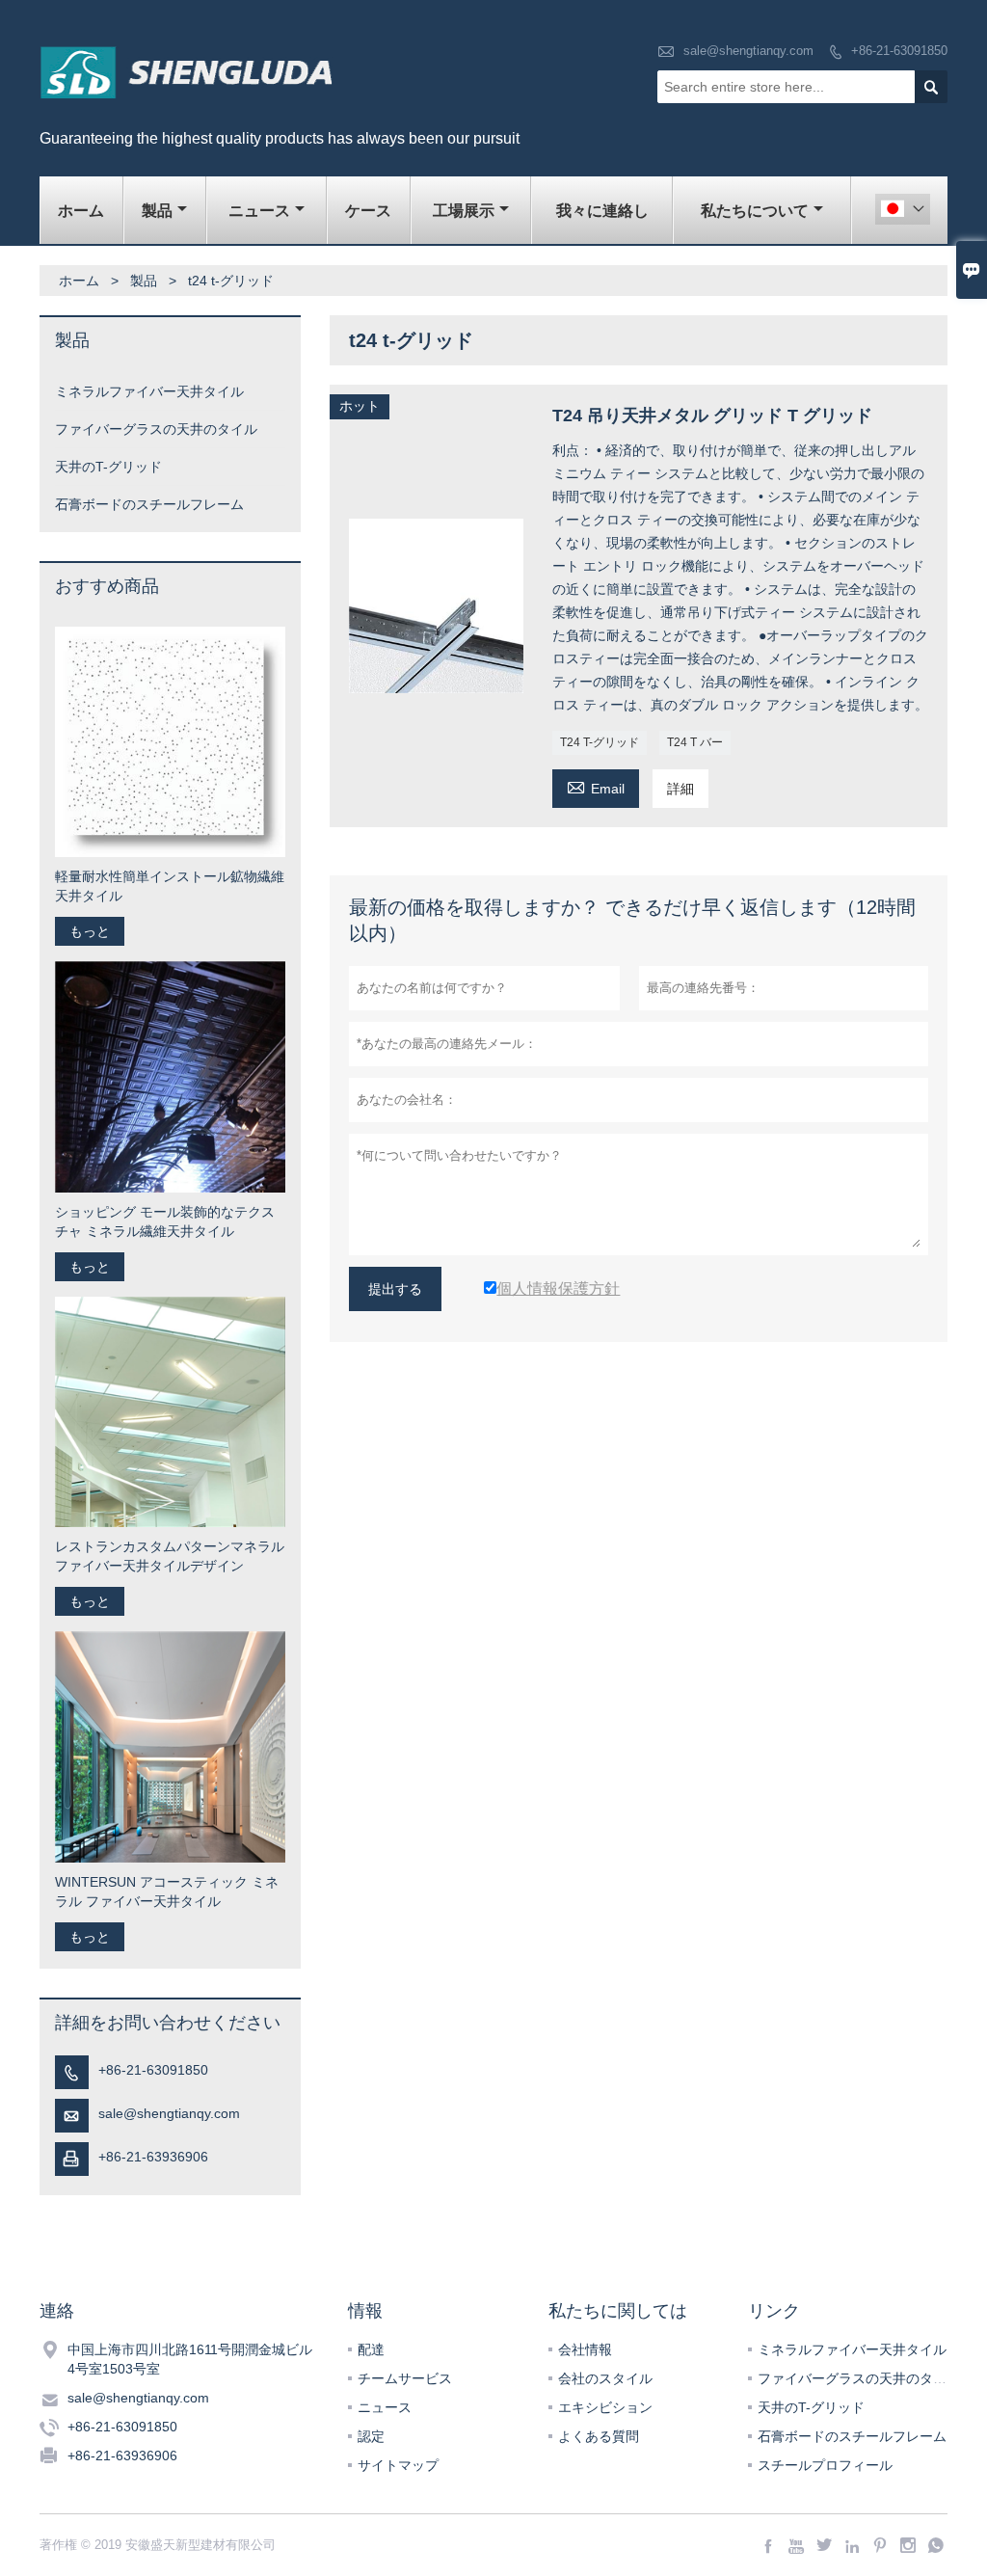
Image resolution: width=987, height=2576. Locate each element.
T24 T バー (695, 742)
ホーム (81, 211)
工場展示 (464, 211)
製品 (157, 211)
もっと (90, 931)
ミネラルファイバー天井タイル (149, 391)
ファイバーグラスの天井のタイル (156, 429)
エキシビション (605, 2407)
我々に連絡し (602, 211)
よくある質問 (599, 2436)
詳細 (680, 789)
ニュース (259, 211)
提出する (395, 1289)
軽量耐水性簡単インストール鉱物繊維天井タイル (170, 886)
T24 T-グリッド (600, 742)
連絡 (57, 2311)
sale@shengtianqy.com (748, 51)
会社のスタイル (605, 2378)
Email (596, 786)
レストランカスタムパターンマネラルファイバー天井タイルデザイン (170, 1556)
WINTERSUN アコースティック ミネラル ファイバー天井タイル (167, 1892)
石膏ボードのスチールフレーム (149, 504)
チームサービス (405, 2378)
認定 (371, 2436)
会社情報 (585, 2349)
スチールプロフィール (825, 2465)
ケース (368, 211)
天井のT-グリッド (108, 467)
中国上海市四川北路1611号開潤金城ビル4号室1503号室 (190, 2359)
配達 (371, 2349)
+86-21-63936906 (153, 2157)
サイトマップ (398, 2465)
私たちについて (755, 211)
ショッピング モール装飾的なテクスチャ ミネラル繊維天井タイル (165, 1221)
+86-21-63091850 (899, 51)
